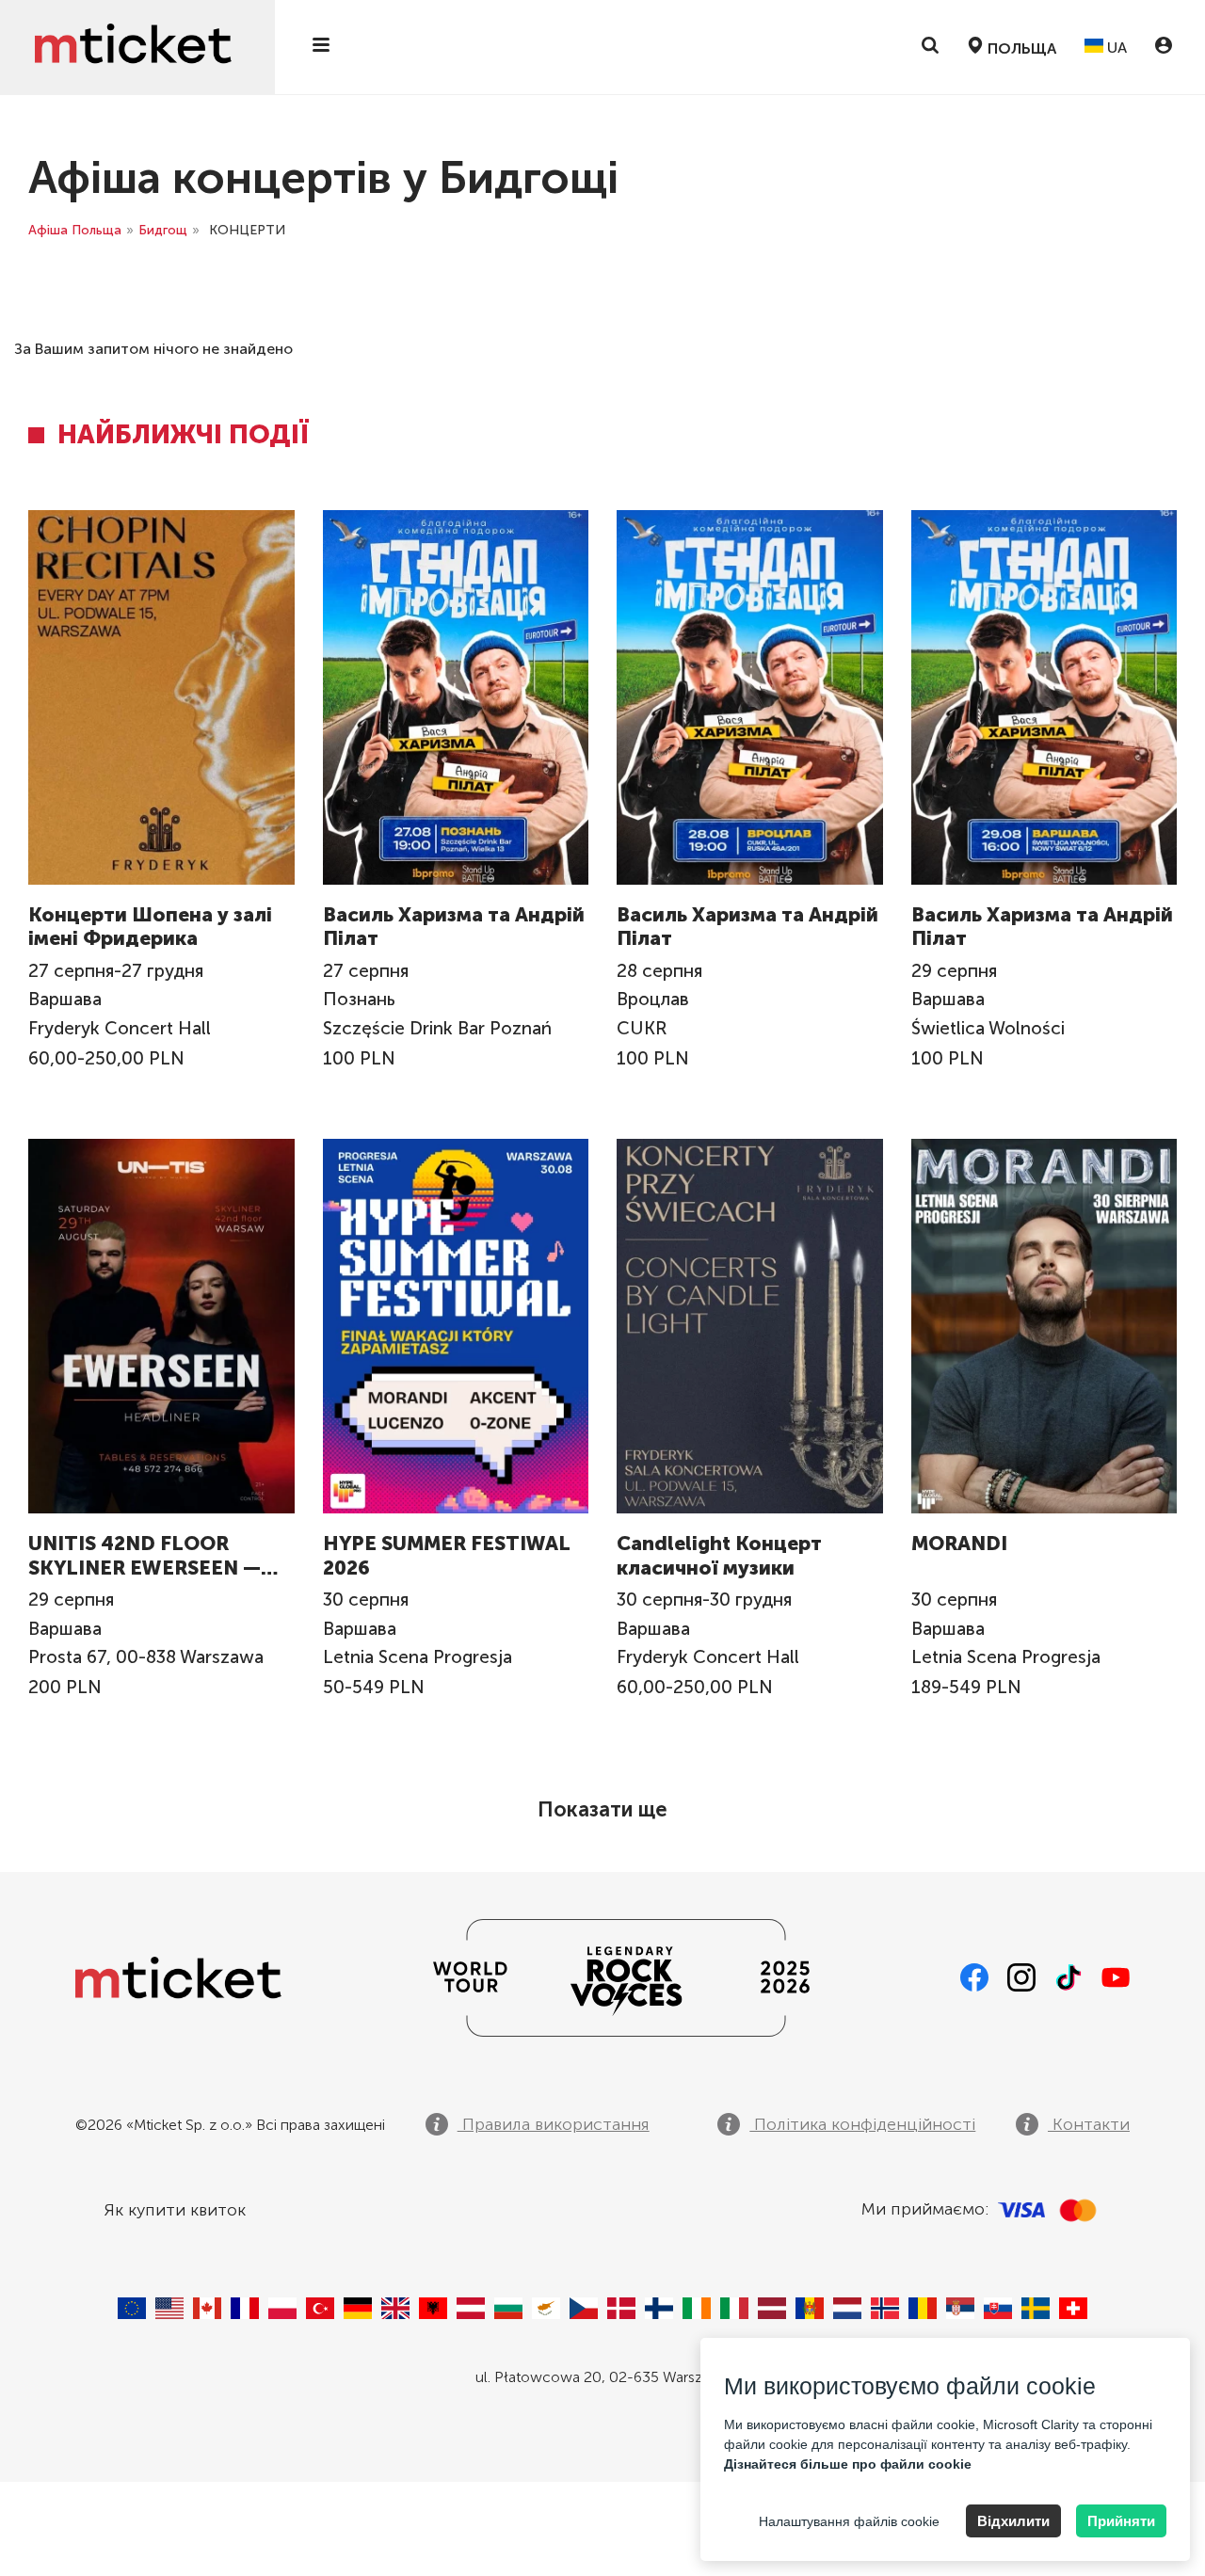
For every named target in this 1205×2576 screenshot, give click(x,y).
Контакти (1089, 2124)
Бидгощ (163, 230)
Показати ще (602, 1809)
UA (1115, 48)
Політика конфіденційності (862, 2124)
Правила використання (554, 2124)
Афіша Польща (75, 230)
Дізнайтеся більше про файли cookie (848, 2464)
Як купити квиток (175, 2210)
